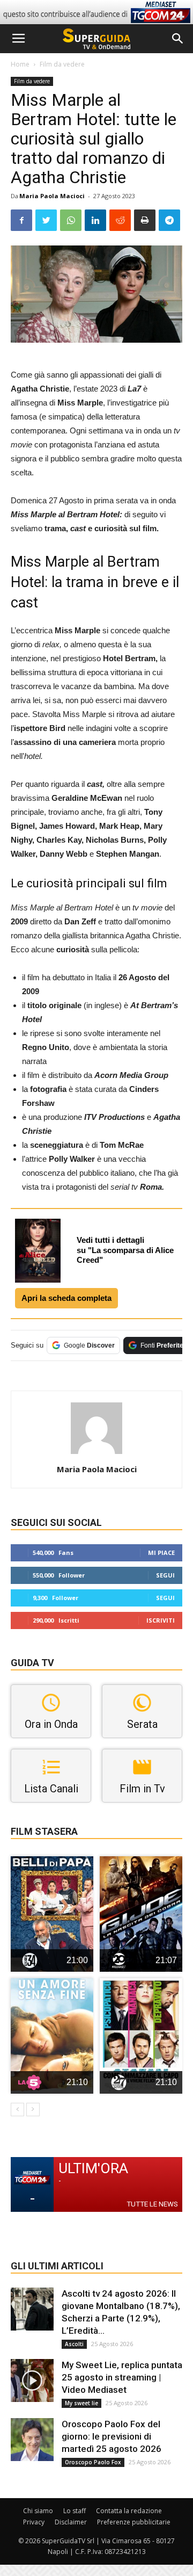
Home (20, 64)
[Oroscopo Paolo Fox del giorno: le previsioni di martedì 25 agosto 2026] (32, 2440)
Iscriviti (161, 1620)
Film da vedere (62, 64)
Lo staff (75, 2511)
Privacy (34, 2522)
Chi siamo (38, 2511)
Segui (165, 1575)
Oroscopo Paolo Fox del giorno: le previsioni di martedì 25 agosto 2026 (112, 2436)
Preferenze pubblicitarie (134, 2522)
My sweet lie (81, 2403)
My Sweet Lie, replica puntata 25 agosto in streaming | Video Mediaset (122, 2377)
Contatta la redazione (129, 2511)
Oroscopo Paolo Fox (93, 2462)
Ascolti (74, 2344)
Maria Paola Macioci (52, 196)
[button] (178, 39)
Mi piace (161, 1553)
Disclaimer (71, 2522)
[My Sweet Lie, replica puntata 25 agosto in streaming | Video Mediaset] (32, 2380)
